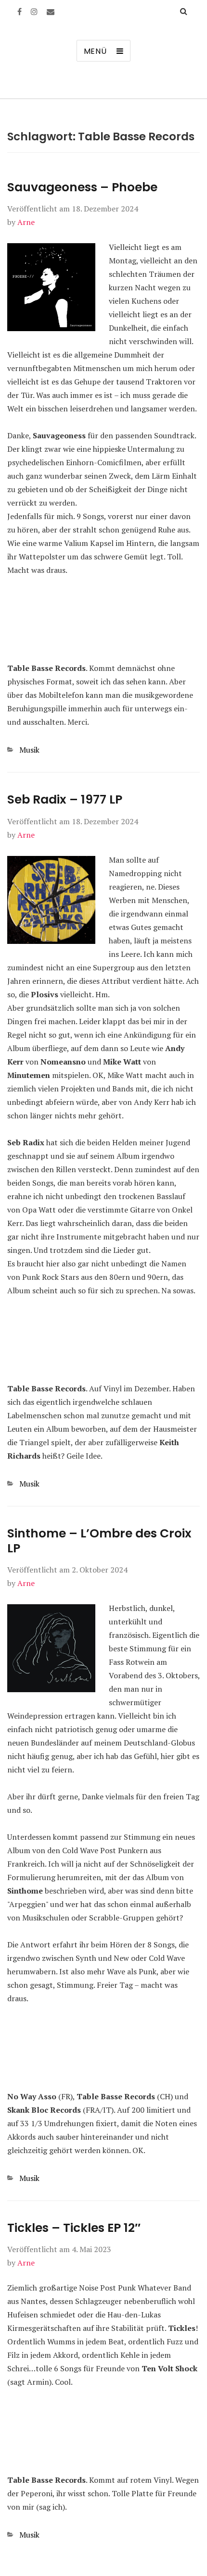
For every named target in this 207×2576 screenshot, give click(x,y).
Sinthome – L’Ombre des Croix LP (99, 1541)
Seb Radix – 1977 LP (65, 799)
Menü (95, 51)
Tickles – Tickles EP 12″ (74, 2228)
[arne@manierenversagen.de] (51, 12)
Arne (26, 222)
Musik (29, 750)
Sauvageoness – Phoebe (82, 187)
